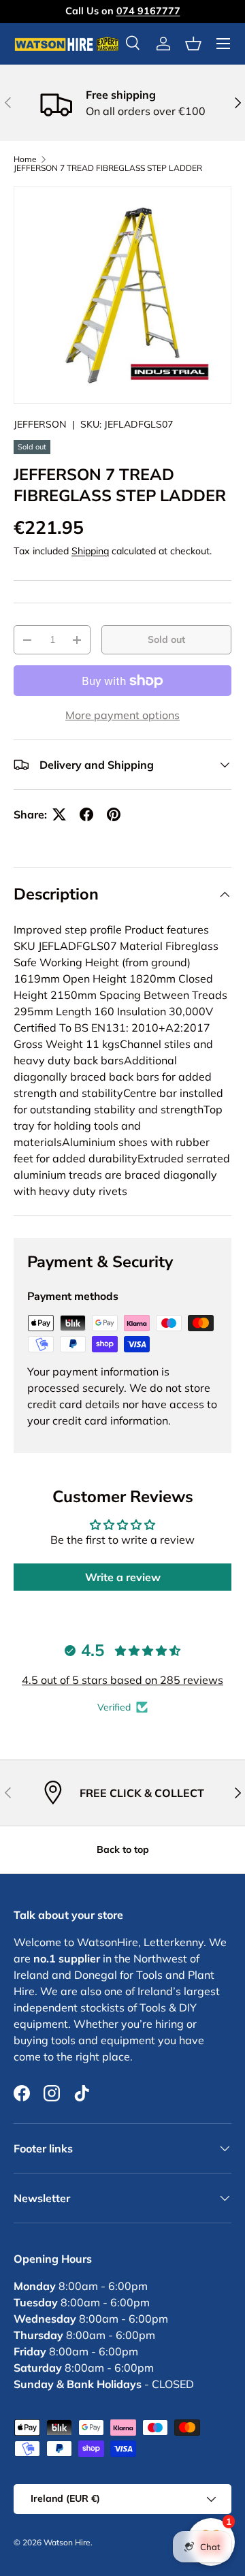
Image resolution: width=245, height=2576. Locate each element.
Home (25, 159)
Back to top (123, 1849)
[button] (193, 44)
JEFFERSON (40, 424)
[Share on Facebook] (86, 814)
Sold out (166, 639)
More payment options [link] (122, 715)
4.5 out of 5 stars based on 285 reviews (122, 1680)
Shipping (90, 551)
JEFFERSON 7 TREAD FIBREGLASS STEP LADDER (108, 168)
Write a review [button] (123, 1577)
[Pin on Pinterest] (114, 814)
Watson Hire (67, 2542)
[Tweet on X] (59, 814)
